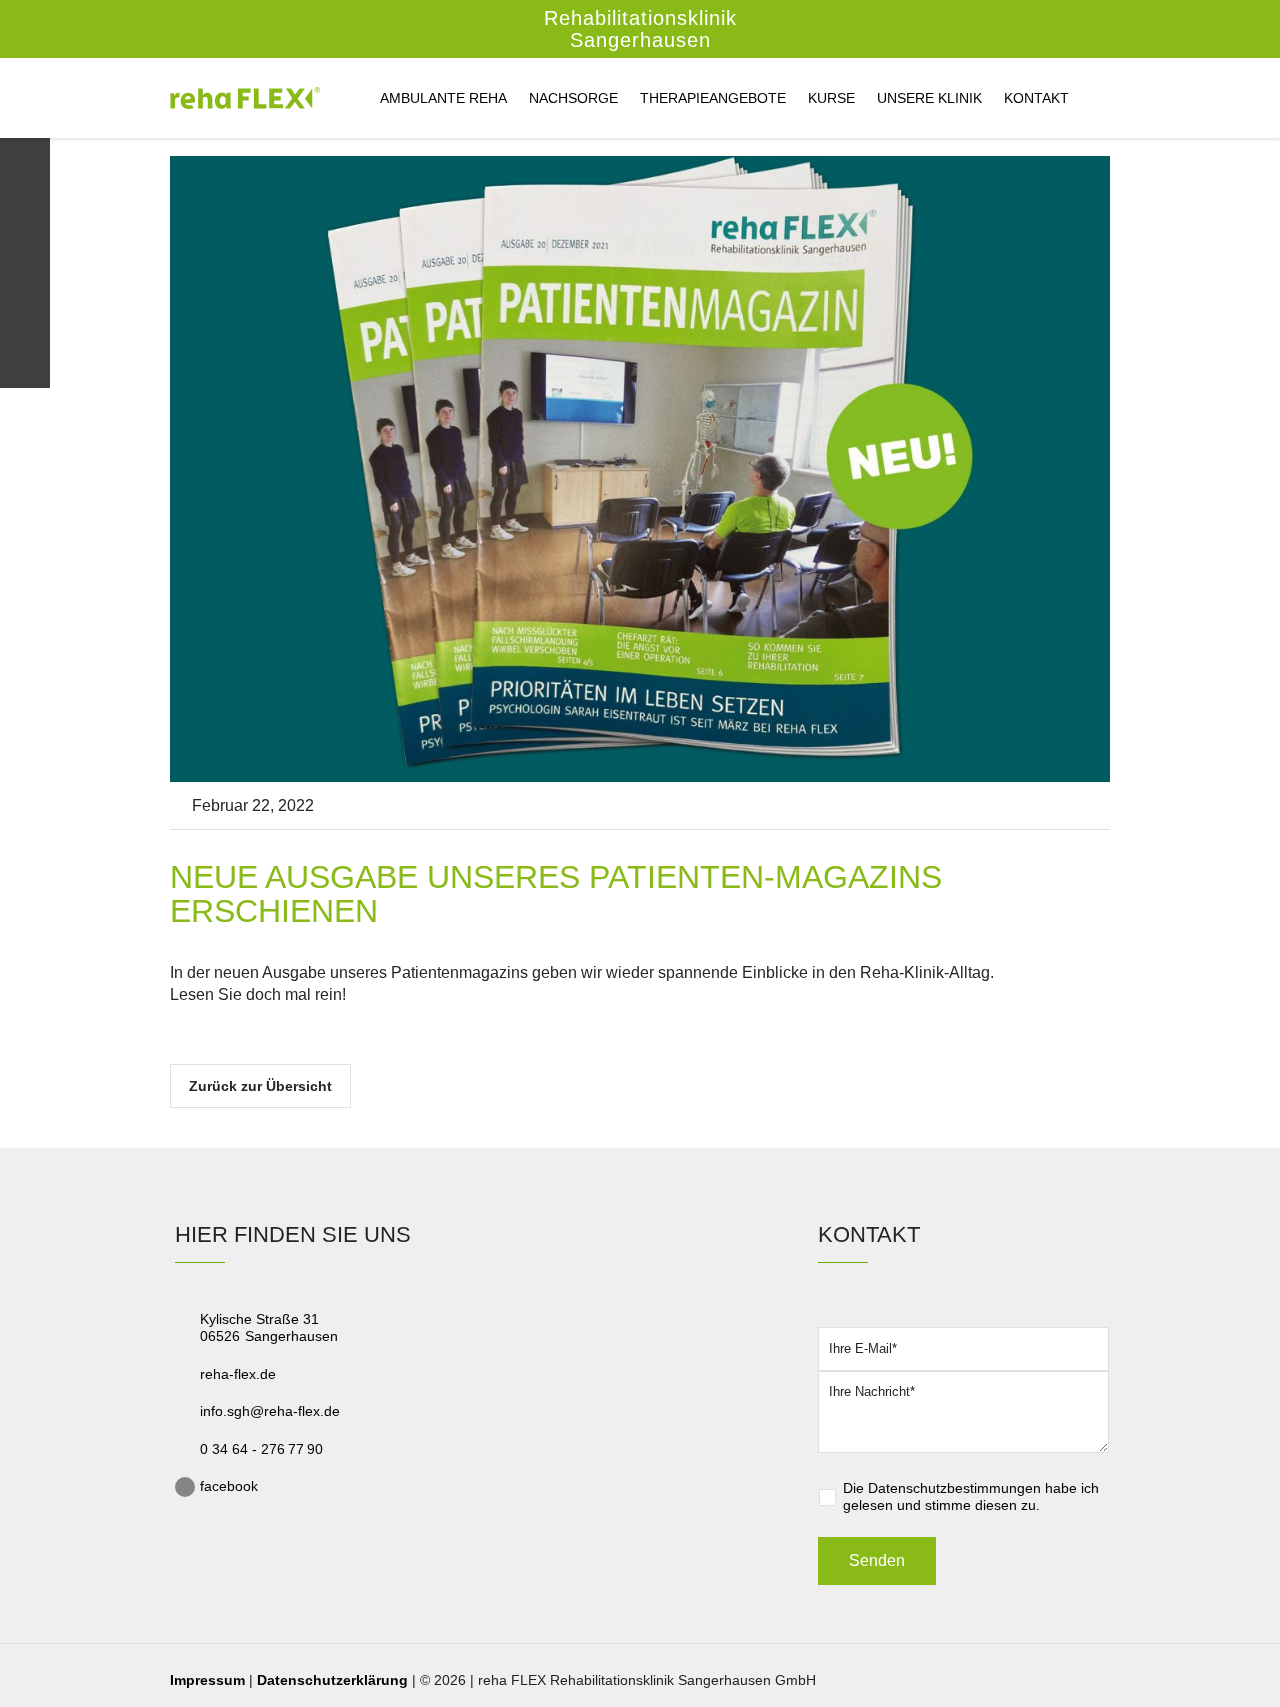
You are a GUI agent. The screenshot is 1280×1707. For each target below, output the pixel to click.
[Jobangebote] (25, 315)
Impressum (207, 1680)
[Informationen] (25, 215)
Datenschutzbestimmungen (954, 1488)
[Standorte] (25, 163)
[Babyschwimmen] (25, 265)
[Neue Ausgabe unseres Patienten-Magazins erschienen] (640, 467)
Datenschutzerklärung (332, 1680)
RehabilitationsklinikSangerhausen (640, 29)
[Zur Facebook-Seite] (25, 365)
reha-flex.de (238, 1374)
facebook (229, 1486)
